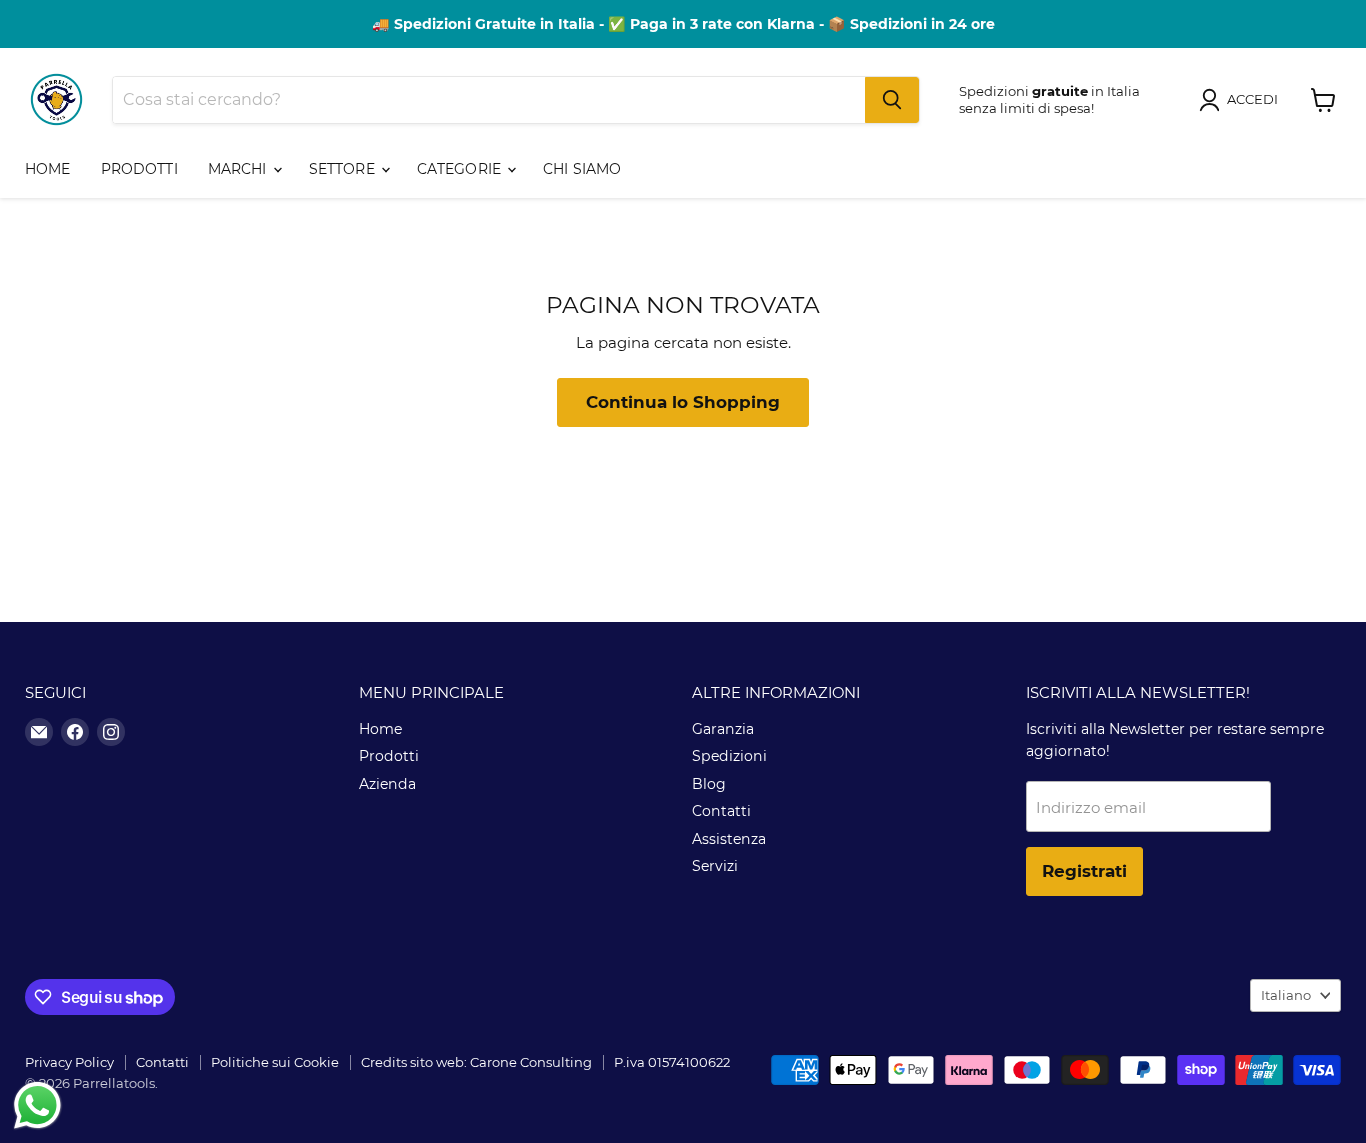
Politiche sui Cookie (275, 1062)
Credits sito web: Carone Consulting (476, 1062)
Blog (709, 784)
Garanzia (723, 729)
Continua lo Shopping (683, 402)
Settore (344, 169)
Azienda (387, 784)
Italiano (1286, 995)
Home (48, 169)
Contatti (721, 811)
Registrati (1084, 871)
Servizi (715, 866)
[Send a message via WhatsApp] (37, 1105)
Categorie (461, 169)
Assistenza (729, 839)
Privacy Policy (69, 1062)
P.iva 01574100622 (672, 1062)
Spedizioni (729, 756)
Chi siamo (582, 169)
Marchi (239, 169)
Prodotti (139, 169)
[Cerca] (892, 100)
